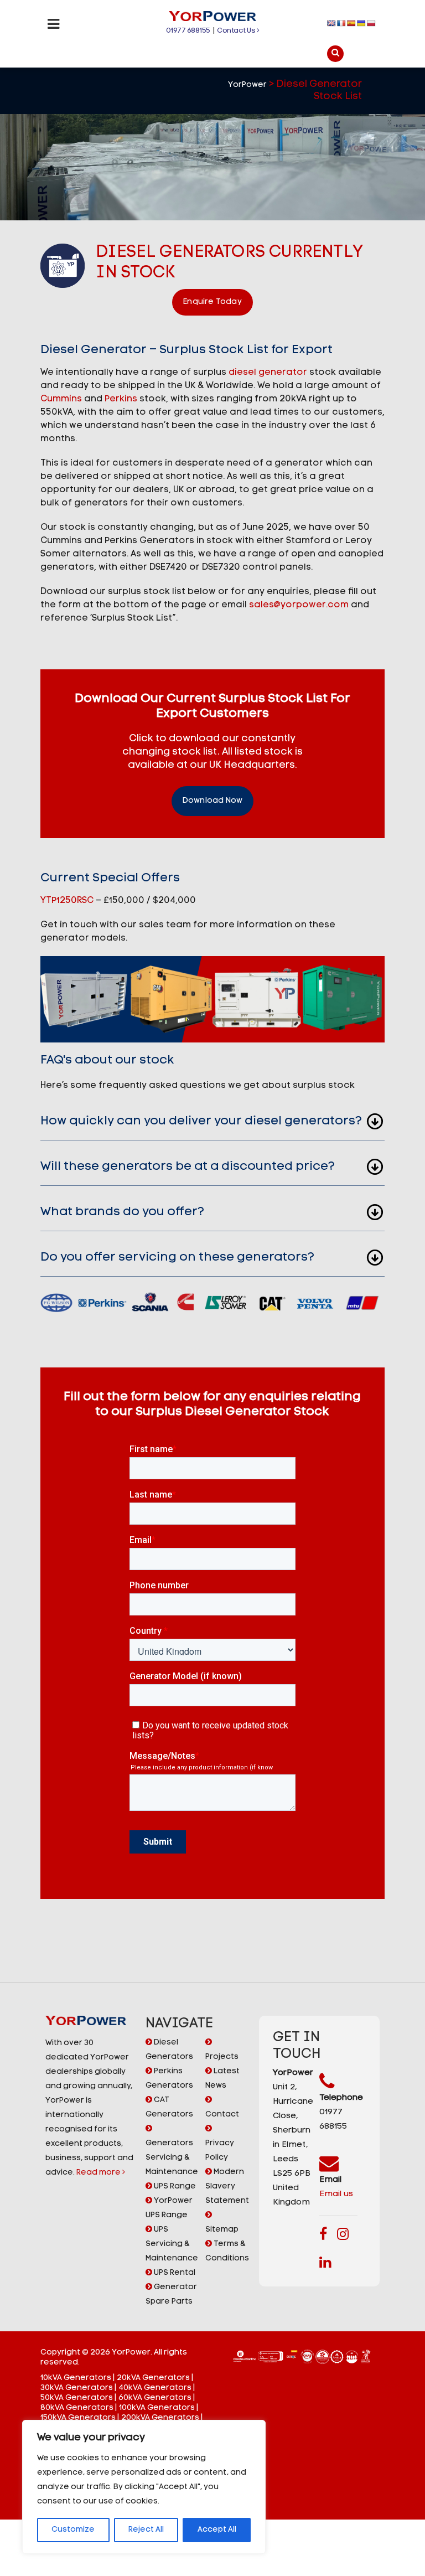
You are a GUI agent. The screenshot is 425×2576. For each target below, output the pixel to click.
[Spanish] (351, 23)
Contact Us (237, 31)
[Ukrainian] (361, 23)
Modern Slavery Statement (227, 2187)
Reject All (146, 2530)
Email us (336, 2194)
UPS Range (174, 2187)
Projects (222, 2057)
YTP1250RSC (67, 901)
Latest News (222, 2079)
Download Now (212, 801)
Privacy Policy (220, 2151)
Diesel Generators (169, 2050)
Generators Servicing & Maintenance (172, 2158)
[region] (144, 2487)
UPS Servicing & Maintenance (172, 2244)
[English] (331, 23)
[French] (341, 23)
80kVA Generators (77, 2408)
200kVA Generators (160, 2418)
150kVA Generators (78, 2418)
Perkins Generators (169, 2079)
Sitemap (222, 2230)
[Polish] (371, 23)
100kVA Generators (157, 2408)
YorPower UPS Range (169, 2208)
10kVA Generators (76, 2378)
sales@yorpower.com (299, 605)
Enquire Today (212, 302)
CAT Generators (169, 2107)
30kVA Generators (77, 2388)
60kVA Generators (155, 2398)
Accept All (217, 2530)
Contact (222, 2115)
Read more (99, 2173)
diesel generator (268, 373)
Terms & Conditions (227, 2251)
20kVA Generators (153, 2378)
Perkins (121, 399)
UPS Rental (174, 2273)
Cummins (61, 399)
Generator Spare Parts (171, 2294)
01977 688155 (188, 31)
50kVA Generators (77, 2398)
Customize (73, 2530)
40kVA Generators (155, 2388)
